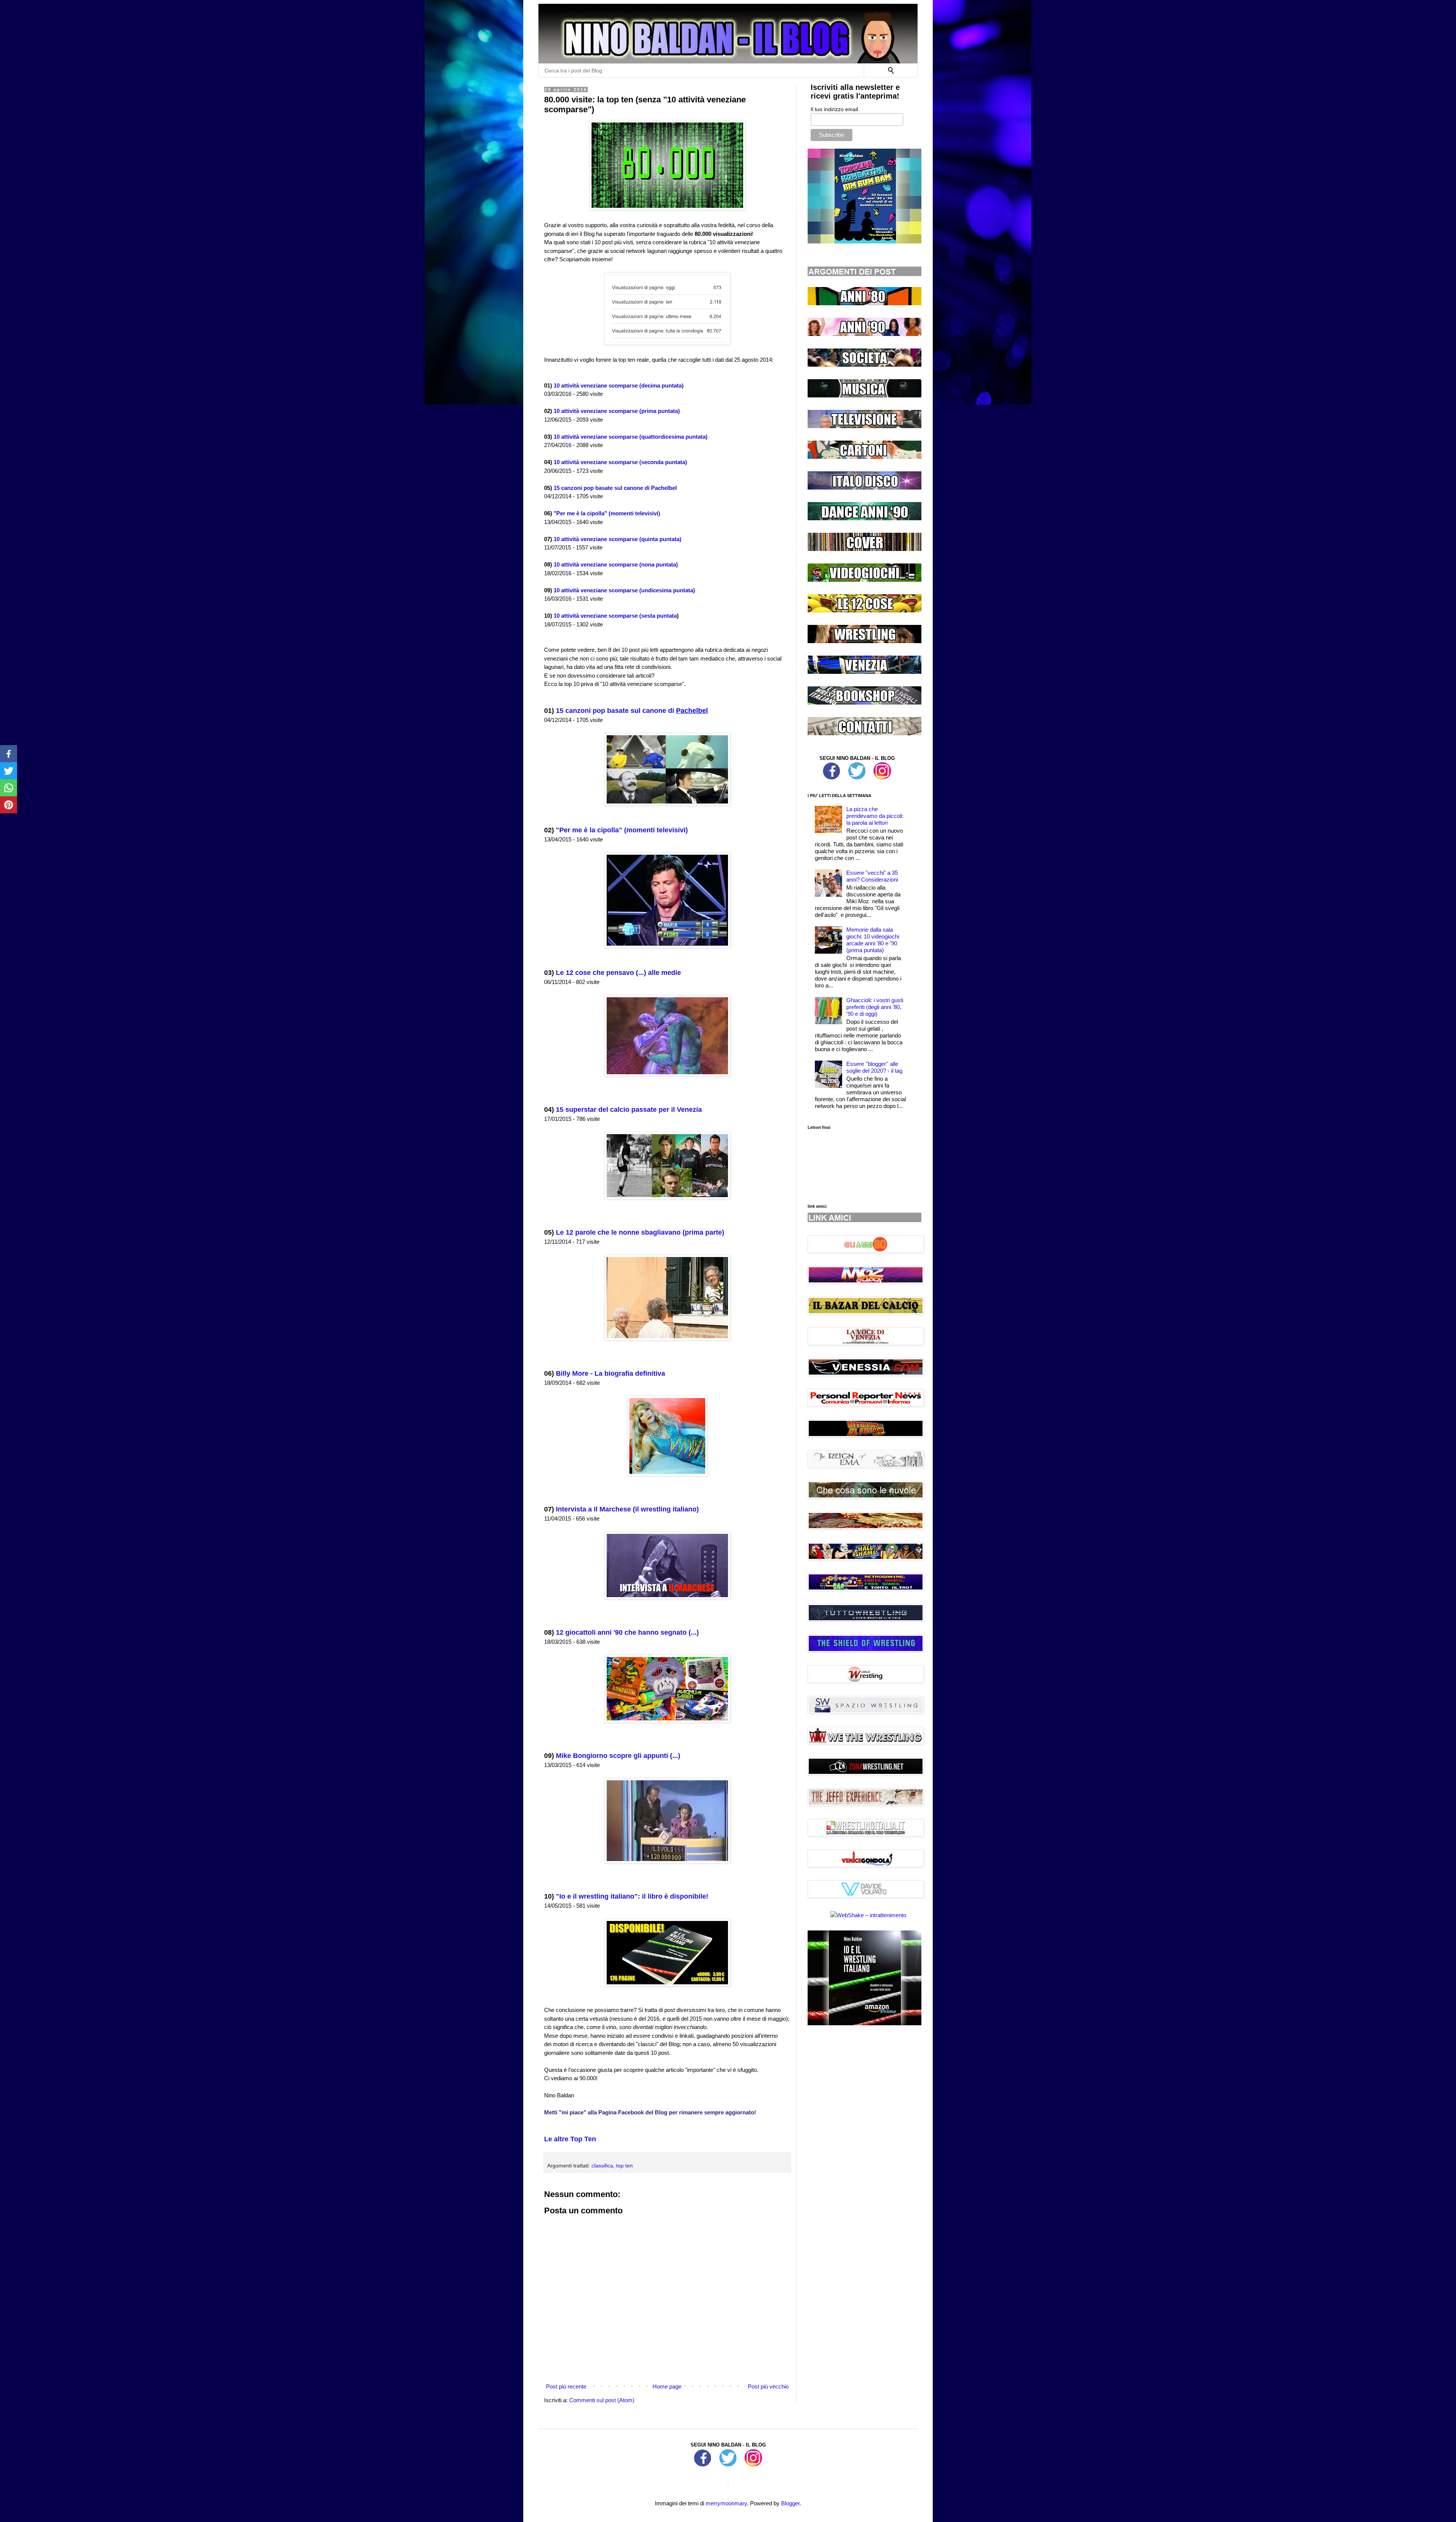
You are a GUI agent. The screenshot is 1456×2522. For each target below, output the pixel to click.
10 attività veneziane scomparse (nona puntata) (616, 564)
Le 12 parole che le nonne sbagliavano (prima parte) (640, 1232)
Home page (667, 2386)
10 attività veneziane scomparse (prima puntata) (617, 411)
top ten (624, 2166)
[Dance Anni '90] (864, 518)
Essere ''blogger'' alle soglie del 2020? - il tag (874, 1067)
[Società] (864, 365)
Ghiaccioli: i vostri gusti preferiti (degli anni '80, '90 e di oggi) (875, 1007)
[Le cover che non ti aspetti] (864, 549)
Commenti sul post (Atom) (602, 2400)
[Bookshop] (864, 702)
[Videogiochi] (864, 580)
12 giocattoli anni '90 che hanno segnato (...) (627, 1632)
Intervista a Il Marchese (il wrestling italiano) (627, 1509)
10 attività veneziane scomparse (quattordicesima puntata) (631, 437)
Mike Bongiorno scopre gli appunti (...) (618, 1756)
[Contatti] (864, 733)
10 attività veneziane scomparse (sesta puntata (615, 616)
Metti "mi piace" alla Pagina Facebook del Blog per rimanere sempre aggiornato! (650, 2112)
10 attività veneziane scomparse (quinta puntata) (617, 539)
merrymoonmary (726, 2503)
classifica (602, 2166)
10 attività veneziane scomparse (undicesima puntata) (624, 590)
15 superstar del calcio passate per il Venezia (629, 1110)
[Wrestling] (864, 641)
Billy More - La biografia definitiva (610, 1373)
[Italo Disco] (864, 487)
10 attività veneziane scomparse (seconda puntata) (620, 462)
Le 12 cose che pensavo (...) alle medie (618, 973)
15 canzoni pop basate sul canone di (616, 711)
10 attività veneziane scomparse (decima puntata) (619, 385)
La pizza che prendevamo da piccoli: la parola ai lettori (875, 816)
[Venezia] (864, 672)
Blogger (790, 2503)
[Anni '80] (864, 303)
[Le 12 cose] (864, 610)
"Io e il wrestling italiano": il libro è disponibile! (632, 1896)
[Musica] (864, 395)
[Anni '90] (864, 334)
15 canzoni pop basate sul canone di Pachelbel (615, 488)
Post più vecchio (768, 2386)
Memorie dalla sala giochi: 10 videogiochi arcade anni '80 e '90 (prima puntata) (873, 940)
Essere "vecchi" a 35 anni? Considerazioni (872, 876)
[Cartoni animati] (864, 457)
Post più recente (566, 2386)
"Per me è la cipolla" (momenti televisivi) (607, 513)
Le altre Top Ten (570, 2139)
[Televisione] (864, 426)
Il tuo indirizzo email (834, 109)
